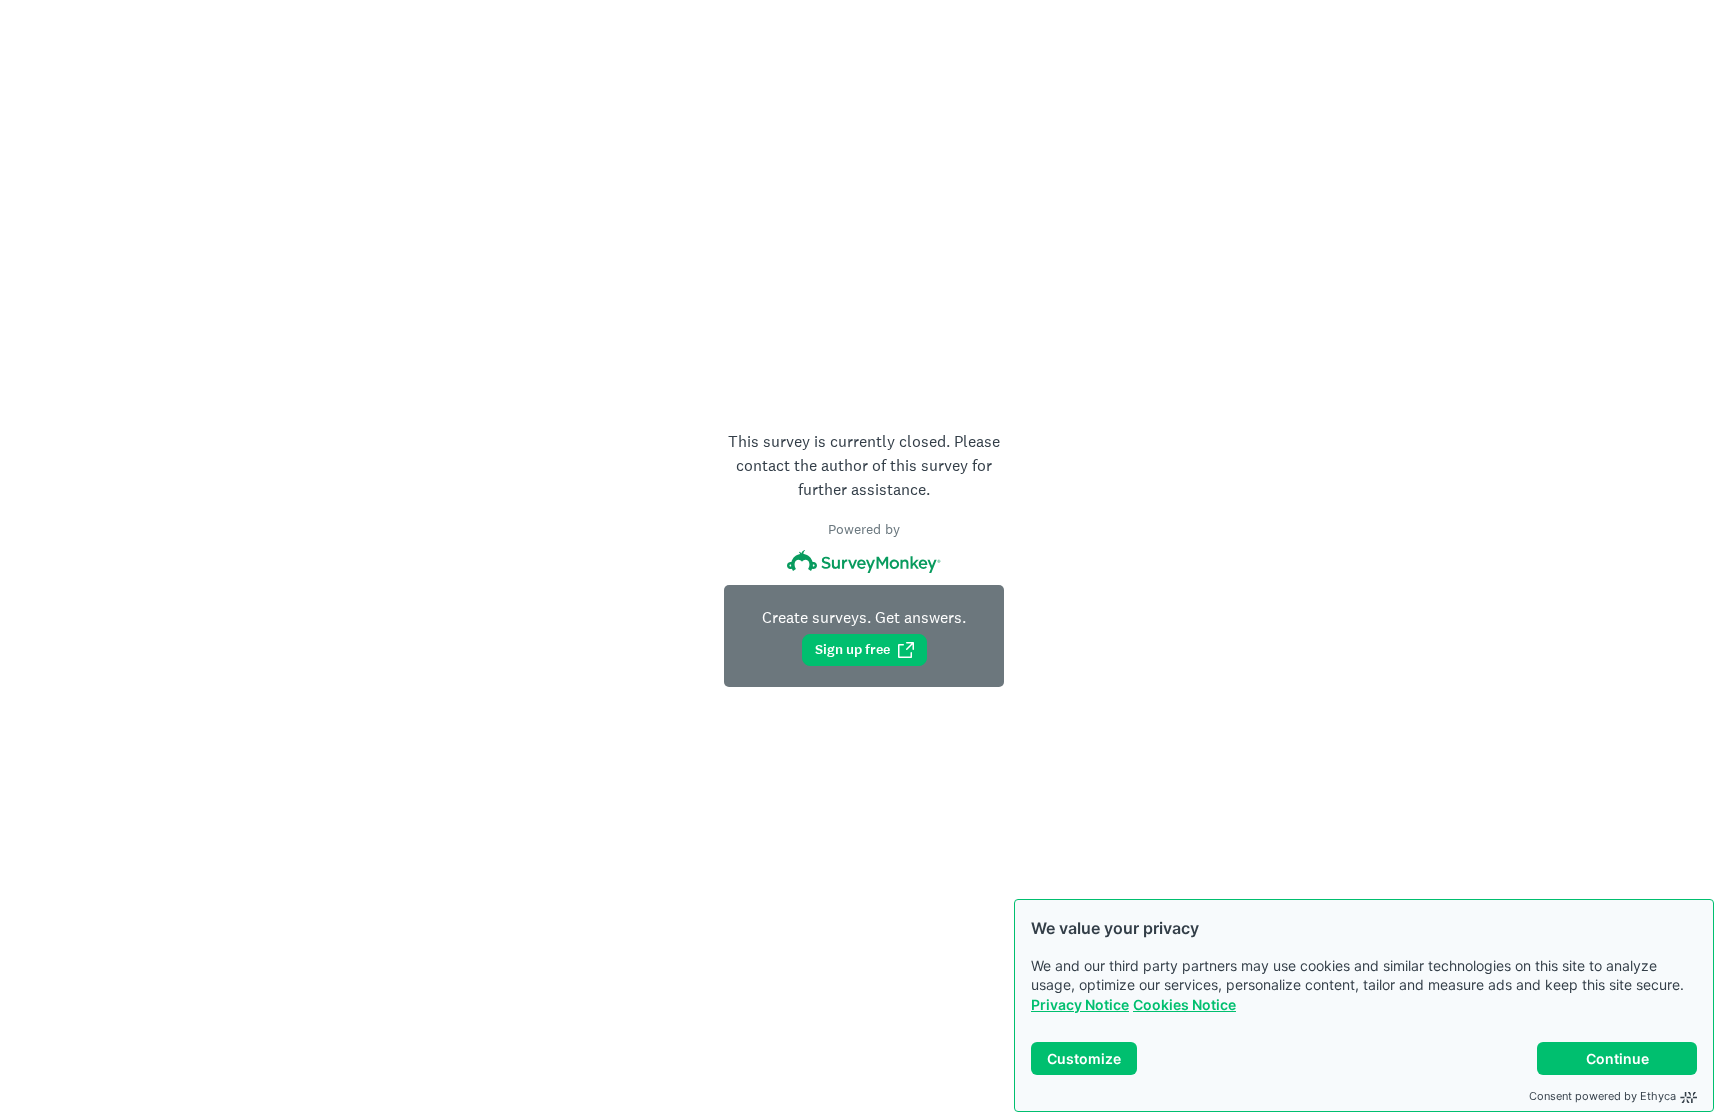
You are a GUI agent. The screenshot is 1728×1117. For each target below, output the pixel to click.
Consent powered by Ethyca (1602, 1096)
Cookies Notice (1184, 1004)
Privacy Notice (1080, 1004)
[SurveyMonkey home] (863, 561)
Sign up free (852, 649)
